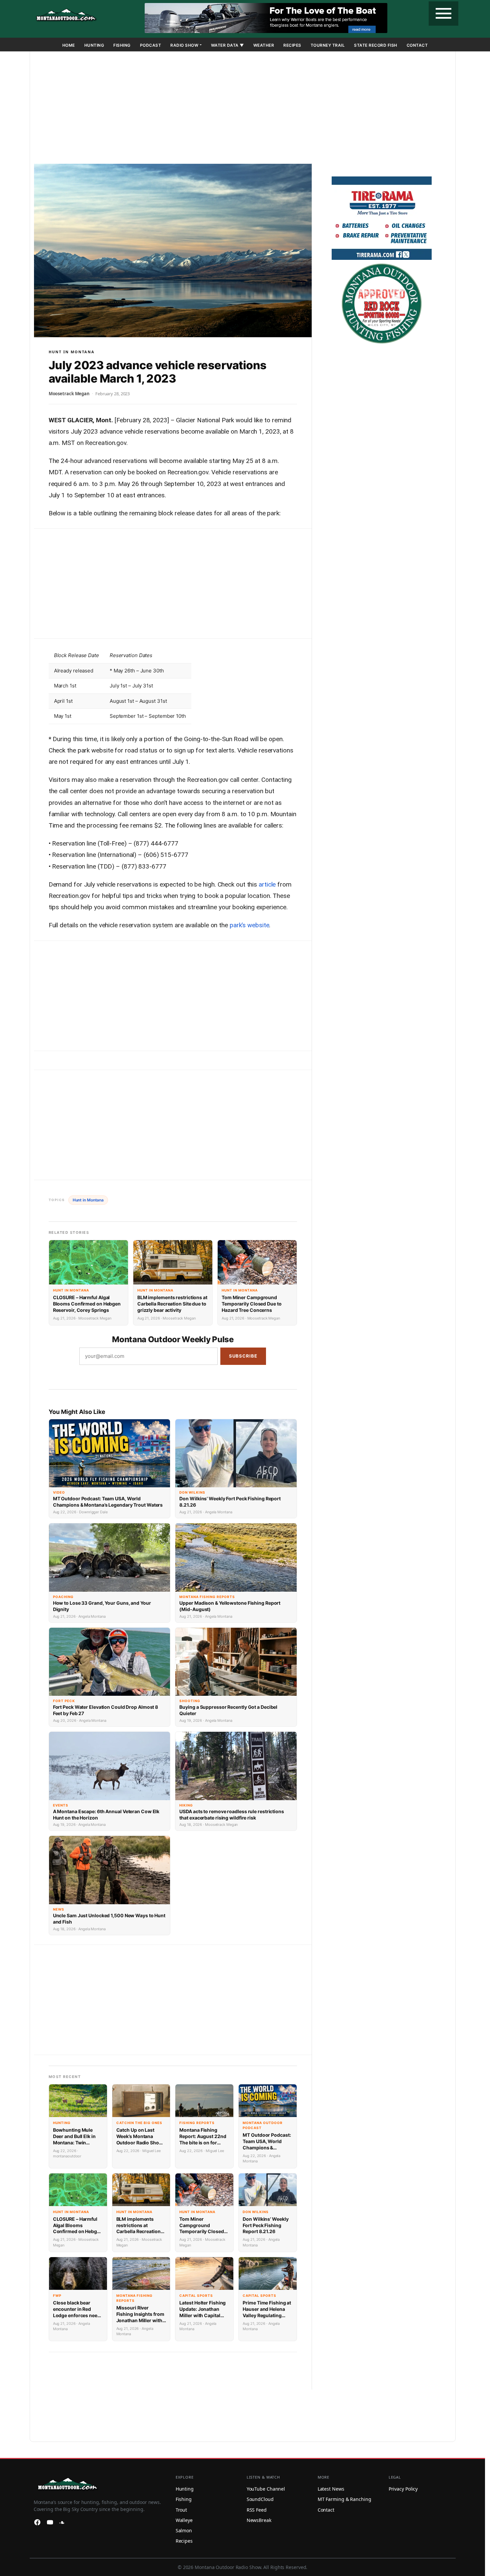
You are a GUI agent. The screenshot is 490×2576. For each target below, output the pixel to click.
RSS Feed (257, 2510)
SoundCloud (260, 2499)
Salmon (184, 2530)
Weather (264, 45)
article (267, 884)
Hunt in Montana (72, 352)
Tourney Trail (328, 45)
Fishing (122, 45)
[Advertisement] (243, 109)
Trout (181, 2510)
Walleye (184, 2520)
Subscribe (243, 1356)
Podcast (151, 45)
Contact (417, 45)
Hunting (94, 45)
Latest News (331, 2489)
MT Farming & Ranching (344, 2499)
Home (69, 45)
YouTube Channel (266, 2489)
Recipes (292, 45)
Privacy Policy (403, 2489)
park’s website (249, 925)
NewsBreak (259, 2520)
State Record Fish (376, 45)
